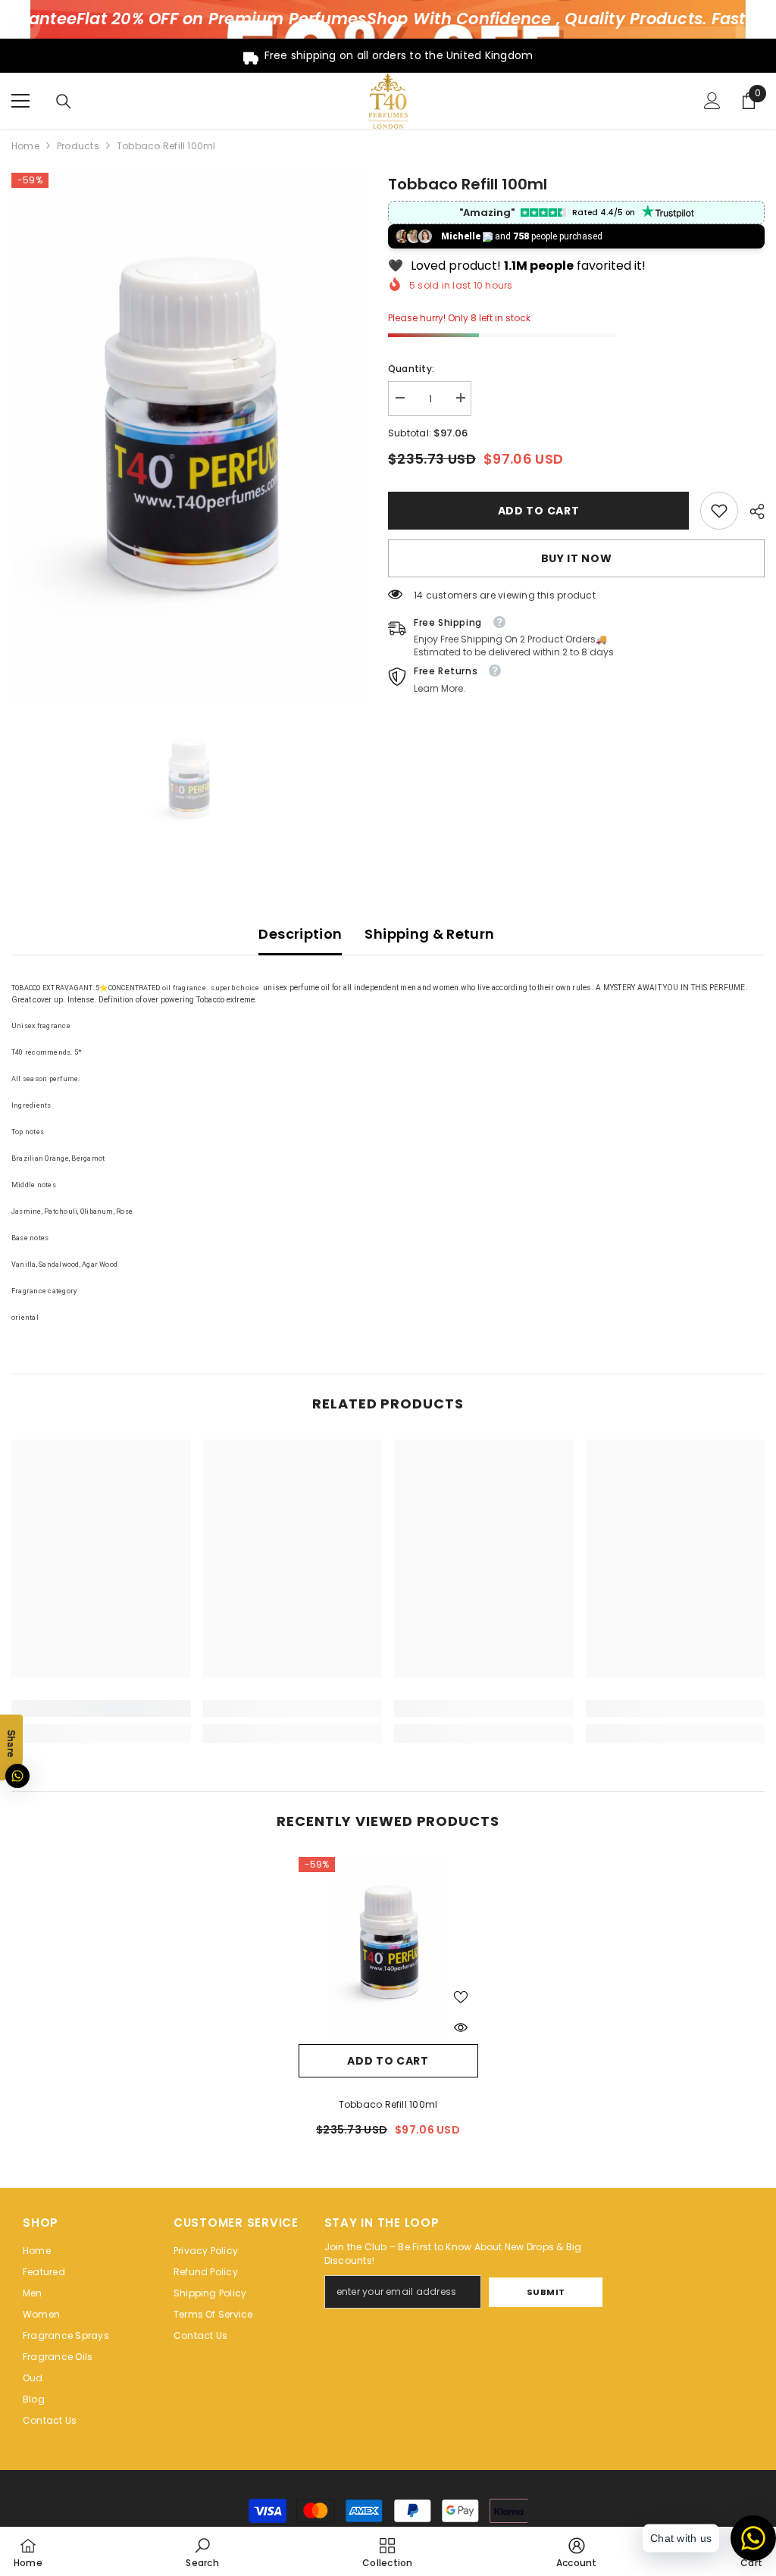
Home (25, 146)
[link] (719, 511)
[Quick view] (461, 2027)
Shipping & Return (429, 934)
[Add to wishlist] (461, 1996)
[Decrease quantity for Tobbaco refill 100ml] (399, 398)
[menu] (20, 101)
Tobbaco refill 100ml (388, 2104)
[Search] (64, 102)
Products (78, 146)
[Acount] (712, 101)
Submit (546, 2292)
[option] (188, 438)
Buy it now (577, 558)
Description (300, 934)
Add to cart (537, 511)
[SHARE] (751, 511)
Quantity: (411, 369)
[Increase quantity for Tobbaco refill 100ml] (460, 398)
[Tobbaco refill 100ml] (388, 1947)
